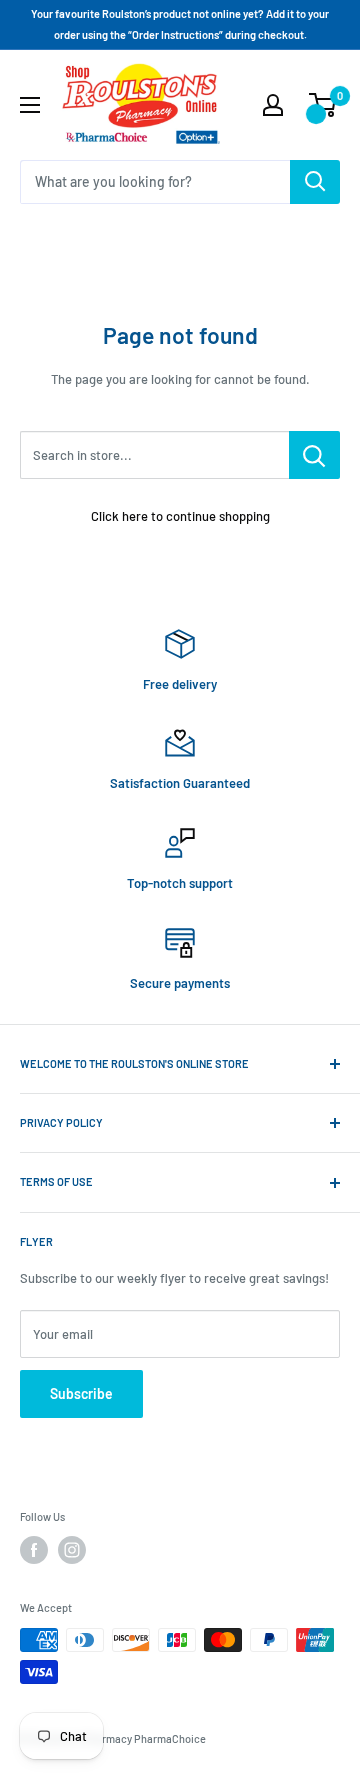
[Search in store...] (314, 455)
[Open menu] (30, 105)
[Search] (315, 182)
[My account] (273, 105)
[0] (323, 105)
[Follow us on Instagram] (72, 1550)
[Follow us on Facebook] (34, 1550)
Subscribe (81, 1393)
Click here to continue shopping (180, 516)
